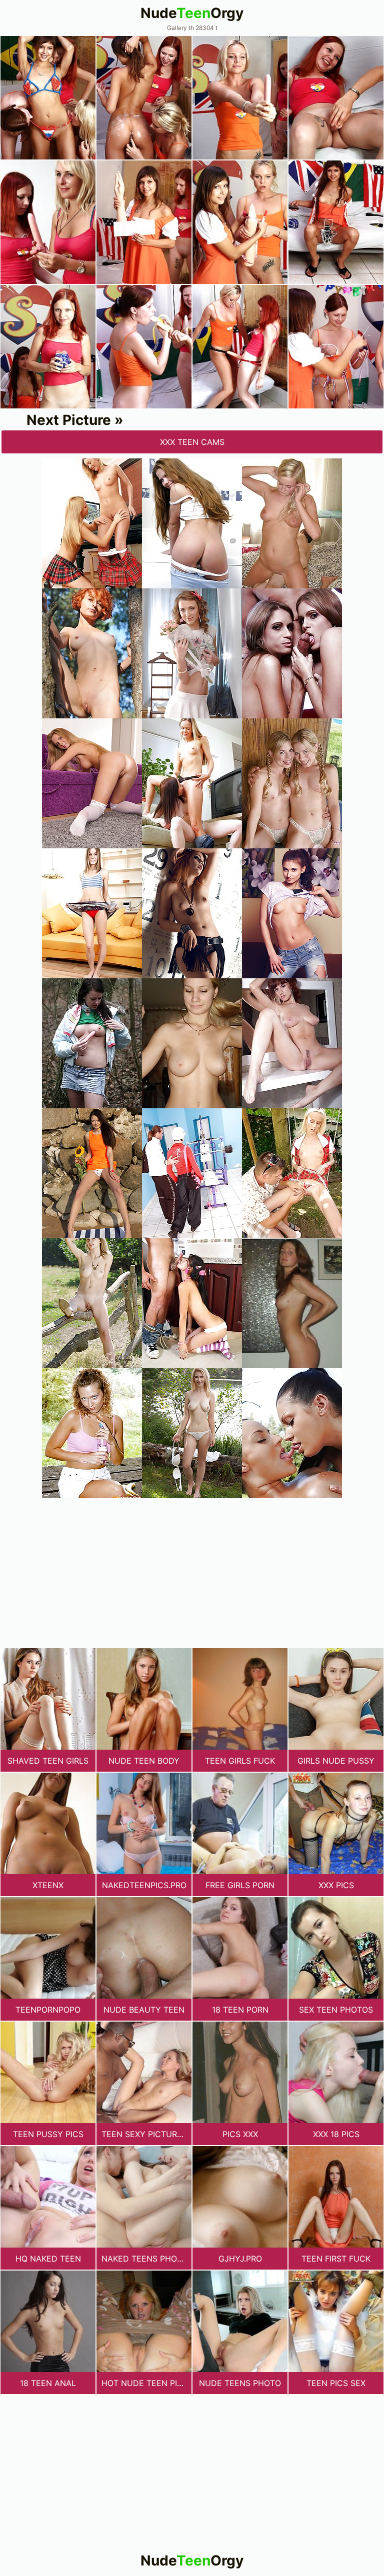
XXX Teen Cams (192, 442)
